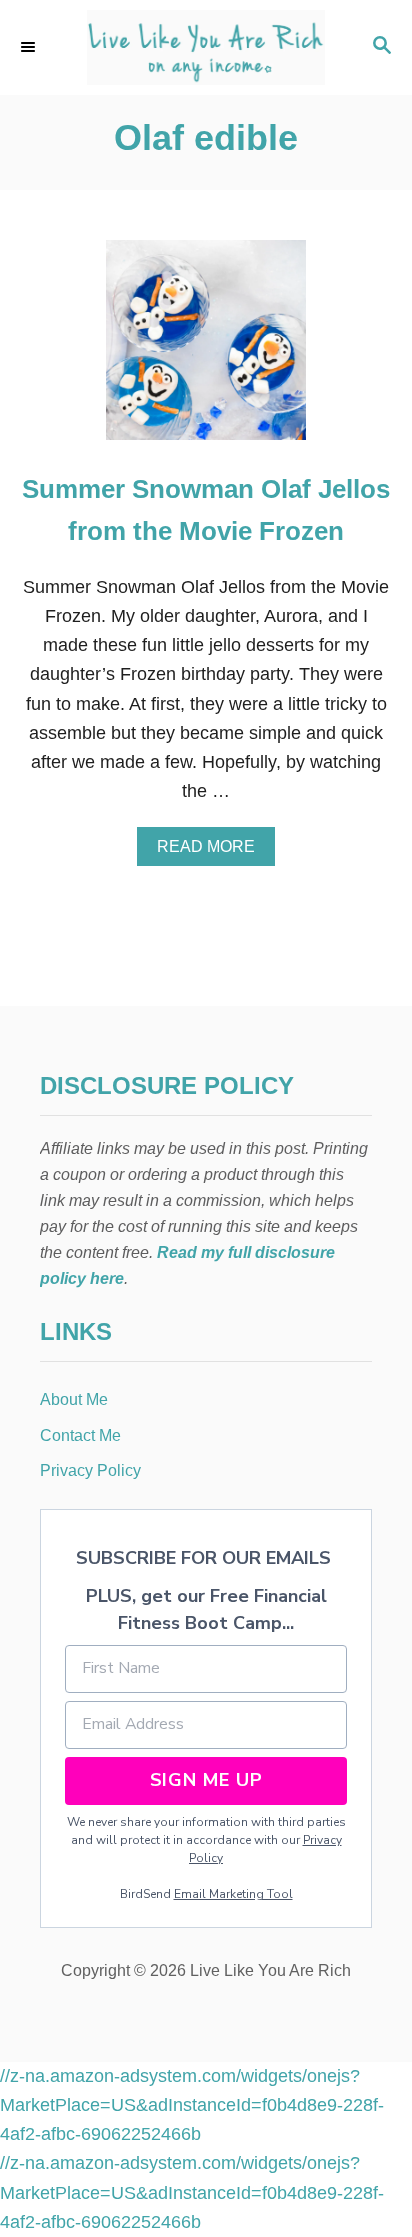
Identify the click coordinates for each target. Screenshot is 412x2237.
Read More (213, 852)
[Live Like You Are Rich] (206, 47)
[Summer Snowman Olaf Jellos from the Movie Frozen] (206, 349)
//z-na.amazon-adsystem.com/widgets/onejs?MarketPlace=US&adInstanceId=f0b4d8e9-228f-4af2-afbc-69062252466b (192, 2105)
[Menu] (30, 47)
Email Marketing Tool (233, 1894)
